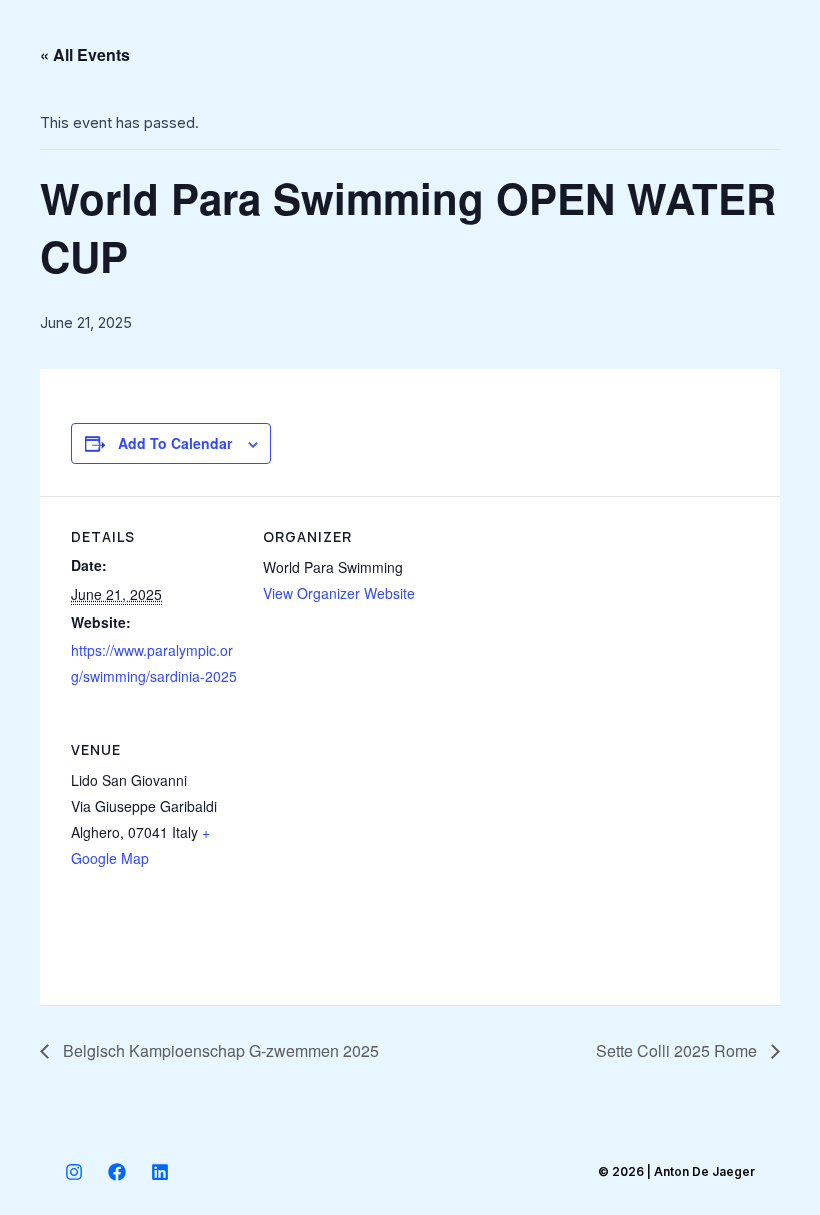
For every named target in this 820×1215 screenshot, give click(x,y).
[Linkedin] (160, 1172)
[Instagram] (74, 1172)
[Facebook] (117, 1172)
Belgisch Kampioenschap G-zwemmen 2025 (219, 1050)
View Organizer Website (339, 593)
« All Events (85, 54)
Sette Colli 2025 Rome (678, 1050)
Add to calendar (175, 443)
